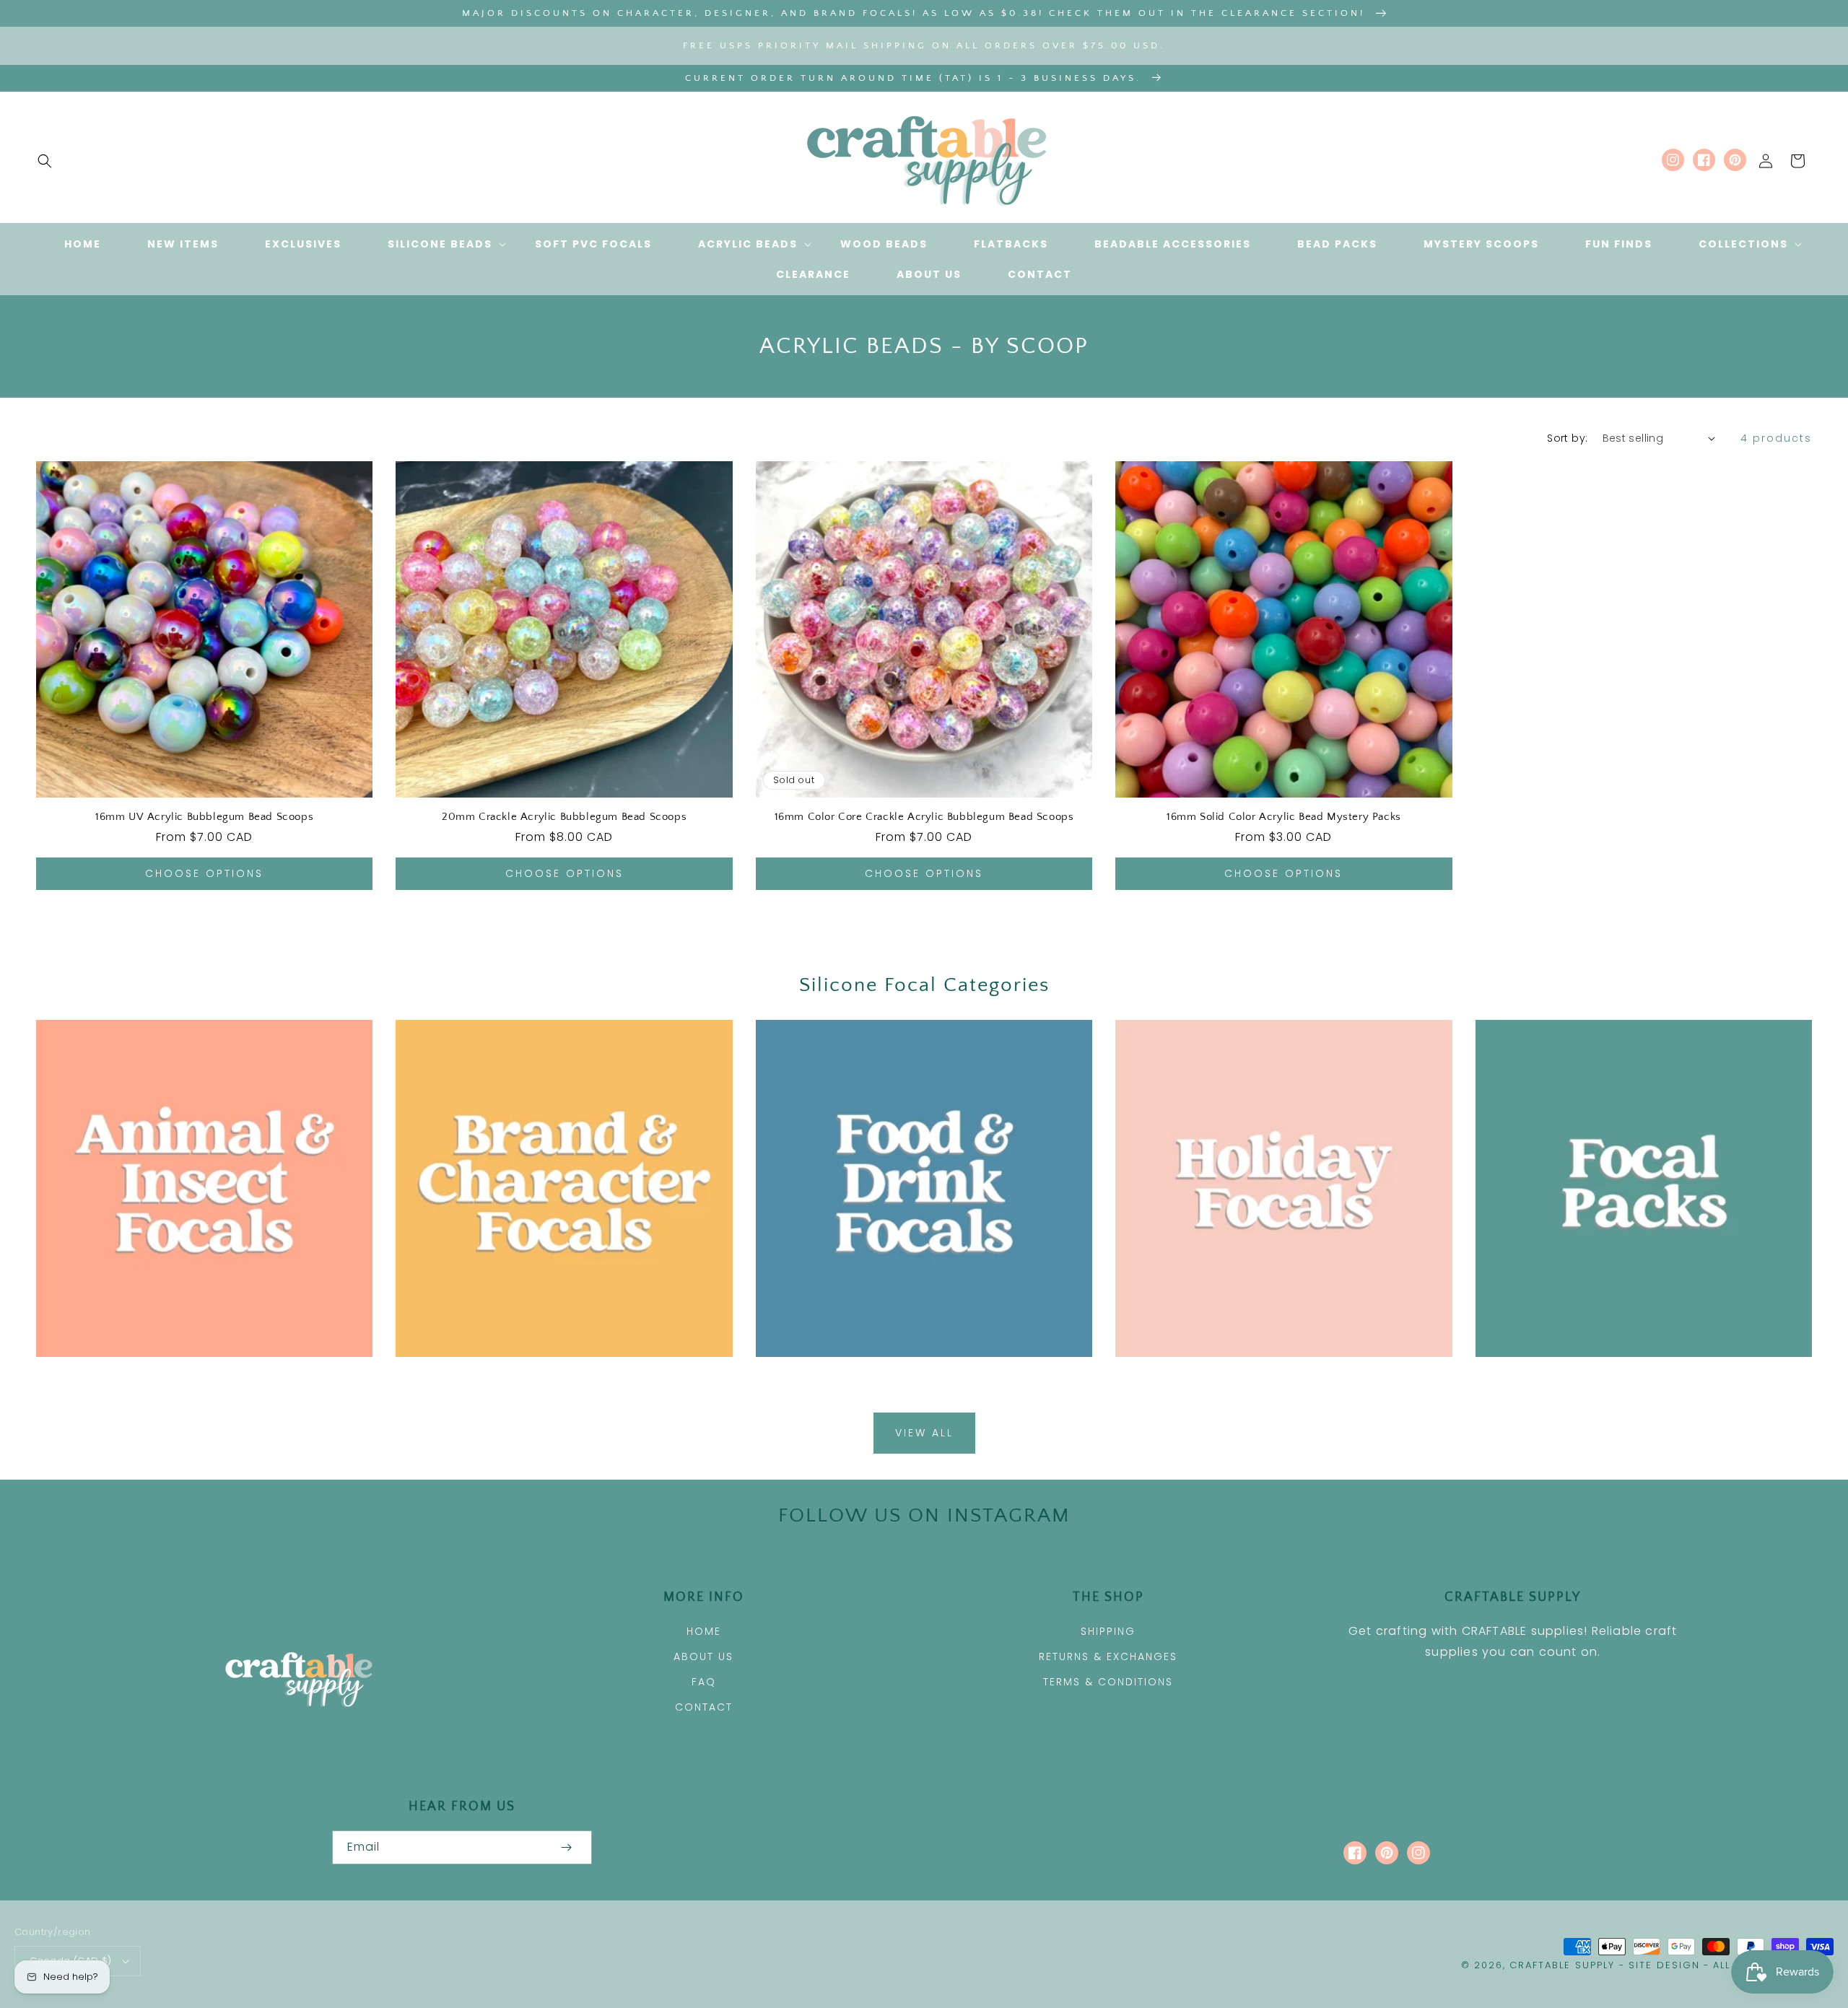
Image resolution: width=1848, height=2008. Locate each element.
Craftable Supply (1562, 1965)
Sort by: (1567, 438)
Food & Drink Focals (916, 1377)
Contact (704, 1707)
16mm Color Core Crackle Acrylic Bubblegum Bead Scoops (924, 817)
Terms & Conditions (1108, 1682)
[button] (45, 161)
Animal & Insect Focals (196, 1377)
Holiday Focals (1275, 1377)
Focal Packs (1635, 1377)
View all (924, 1433)
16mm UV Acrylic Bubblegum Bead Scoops (204, 817)
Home (704, 1631)
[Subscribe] (566, 1847)
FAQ (704, 1682)
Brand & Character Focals (556, 1377)
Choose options (204, 873)
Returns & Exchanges (1108, 1656)
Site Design (1664, 1965)
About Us (703, 1656)
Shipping (1108, 1631)
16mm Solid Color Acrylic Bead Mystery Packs (1284, 817)
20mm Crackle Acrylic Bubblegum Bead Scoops (564, 817)
